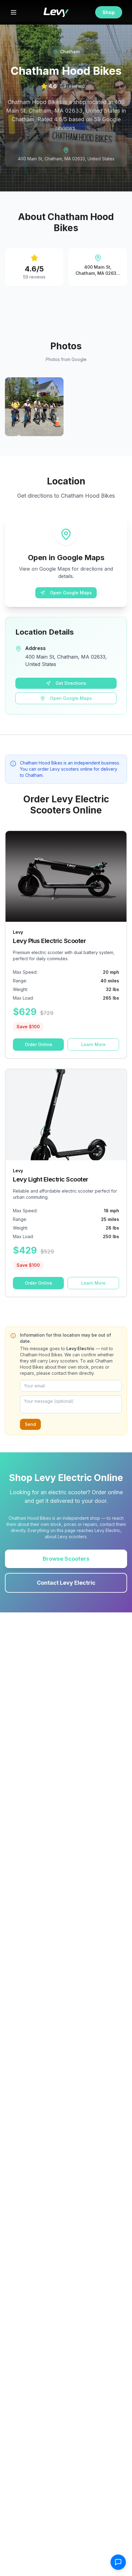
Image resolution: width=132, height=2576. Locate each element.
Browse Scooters (66, 1559)
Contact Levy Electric (66, 1583)
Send (30, 1424)
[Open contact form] (118, 2562)
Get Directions (71, 683)
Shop (109, 12)
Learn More (93, 1044)
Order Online (39, 1044)
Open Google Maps (71, 593)
